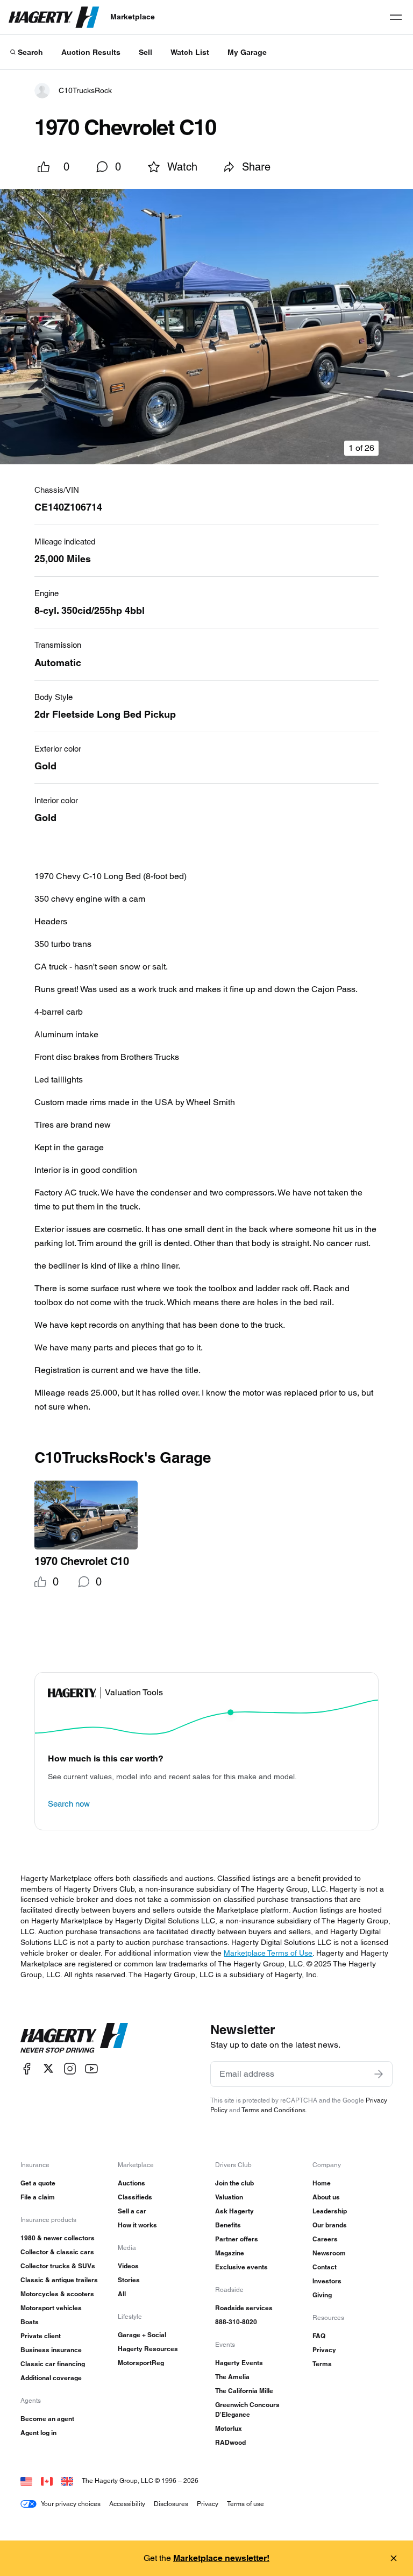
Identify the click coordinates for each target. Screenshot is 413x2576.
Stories (129, 2280)
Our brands (330, 2225)
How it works (137, 2225)
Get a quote (38, 2183)
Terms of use (245, 2504)
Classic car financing (53, 2364)
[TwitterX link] (48, 2068)
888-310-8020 (236, 2322)
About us (326, 2197)
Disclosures (171, 2504)
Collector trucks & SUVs (58, 2266)
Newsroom (329, 2253)
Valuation (229, 2197)
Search (30, 52)
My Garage (247, 52)
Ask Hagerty (234, 2211)
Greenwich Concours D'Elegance (247, 2409)
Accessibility (127, 2504)
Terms (322, 2364)
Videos (128, 2266)
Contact (325, 2267)
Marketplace (133, 17)
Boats (30, 2322)
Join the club (234, 2183)
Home (322, 2183)
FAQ (319, 2336)
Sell (145, 52)
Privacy (324, 2350)
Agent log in (38, 2433)
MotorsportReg (141, 2363)
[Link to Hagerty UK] (67, 2481)
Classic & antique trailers (59, 2280)
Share (256, 167)
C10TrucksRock (85, 90)
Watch (182, 167)
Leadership (330, 2211)
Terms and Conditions (273, 2110)
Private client (41, 2336)
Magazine (230, 2253)
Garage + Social (142, 2335)
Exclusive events (241, 2267)
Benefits (228, 2225)
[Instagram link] (70, 2068)
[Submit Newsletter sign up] (379, 2074)
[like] (44, 167)
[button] (206, 327)
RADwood (230, 2442)
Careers (325, 2239)
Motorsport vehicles (51, 2308)
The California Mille (244, 2391)
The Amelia (232, 2377)
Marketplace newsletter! (221, 2558)
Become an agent (47, 2419)
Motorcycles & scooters (57, 2294)
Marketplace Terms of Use (268, 1953)
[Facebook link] (27, 2068)
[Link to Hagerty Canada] (47, 2481)
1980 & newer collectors (58, 2238)
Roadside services (244, 2308)
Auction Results (91, 52)
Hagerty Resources (148, 2349)
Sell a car (132, 2211)
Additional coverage (51, 2378)
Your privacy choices (71, 2504)
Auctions (131, 2183)
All (122, 2294)
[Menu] (396, 17)
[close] (394, 2558)
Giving (322, 2295)
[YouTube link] (91, 2068)
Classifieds (135, 2197)
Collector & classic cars (57, 2252)
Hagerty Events (239, 2363)
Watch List (190, 52)
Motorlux (229, 2428)
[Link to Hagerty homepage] (74, 2038)
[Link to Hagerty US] (26, 2481)
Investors (327, 2281)
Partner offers (237, 2239)
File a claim (38, 2197)
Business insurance (51, 2350)
